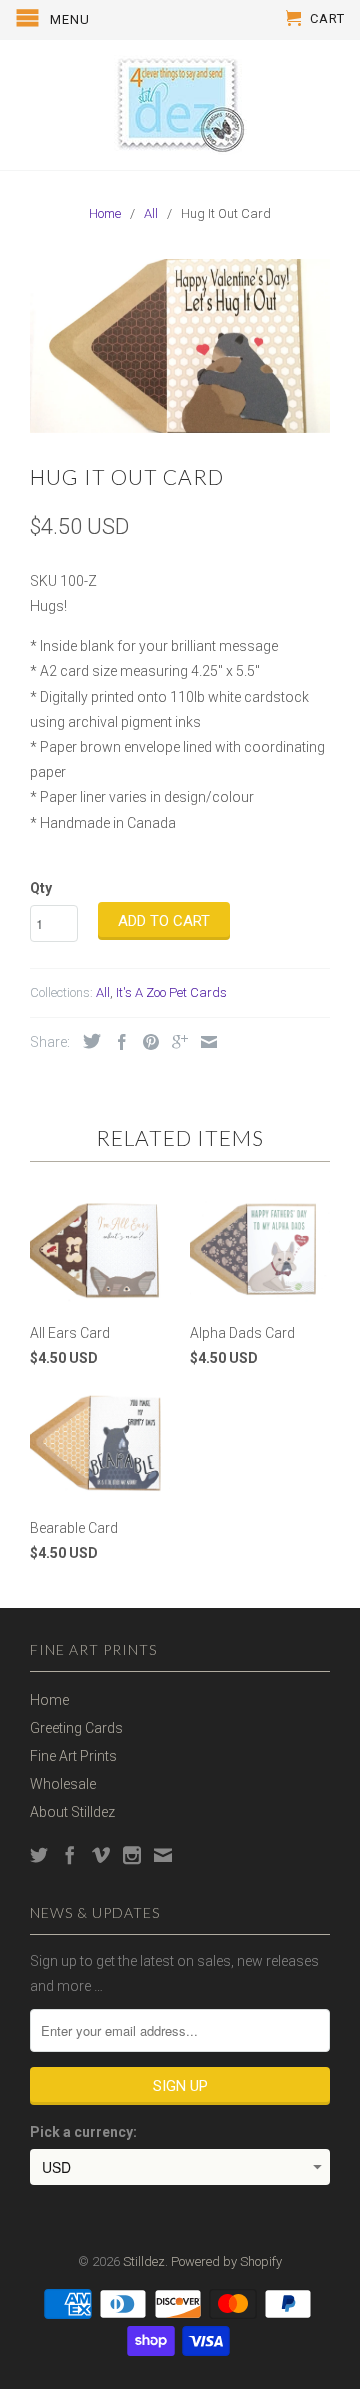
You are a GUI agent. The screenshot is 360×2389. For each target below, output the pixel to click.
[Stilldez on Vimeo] (101, 1855)
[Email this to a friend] (204, 1042)
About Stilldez (72, 1812)
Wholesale (63, 1784)
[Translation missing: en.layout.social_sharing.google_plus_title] (175, 1042)
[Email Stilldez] (163, 1855)
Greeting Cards (76, 1728)
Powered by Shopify (226, 2261)
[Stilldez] (180, 105)
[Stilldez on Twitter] (39, 1855)
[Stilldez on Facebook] (70, 1855)
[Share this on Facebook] (117, 1042)
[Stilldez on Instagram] (132, 1855)
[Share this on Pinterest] (146, 1042)
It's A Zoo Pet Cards (171, 992)
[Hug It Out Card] (180, 346)
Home (49, 1700)
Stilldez (144, 2261)
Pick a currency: (83, 2132)
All (103, 992)
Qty (41, 888)
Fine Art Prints (73, 1756)
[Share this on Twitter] (87, 1041)
